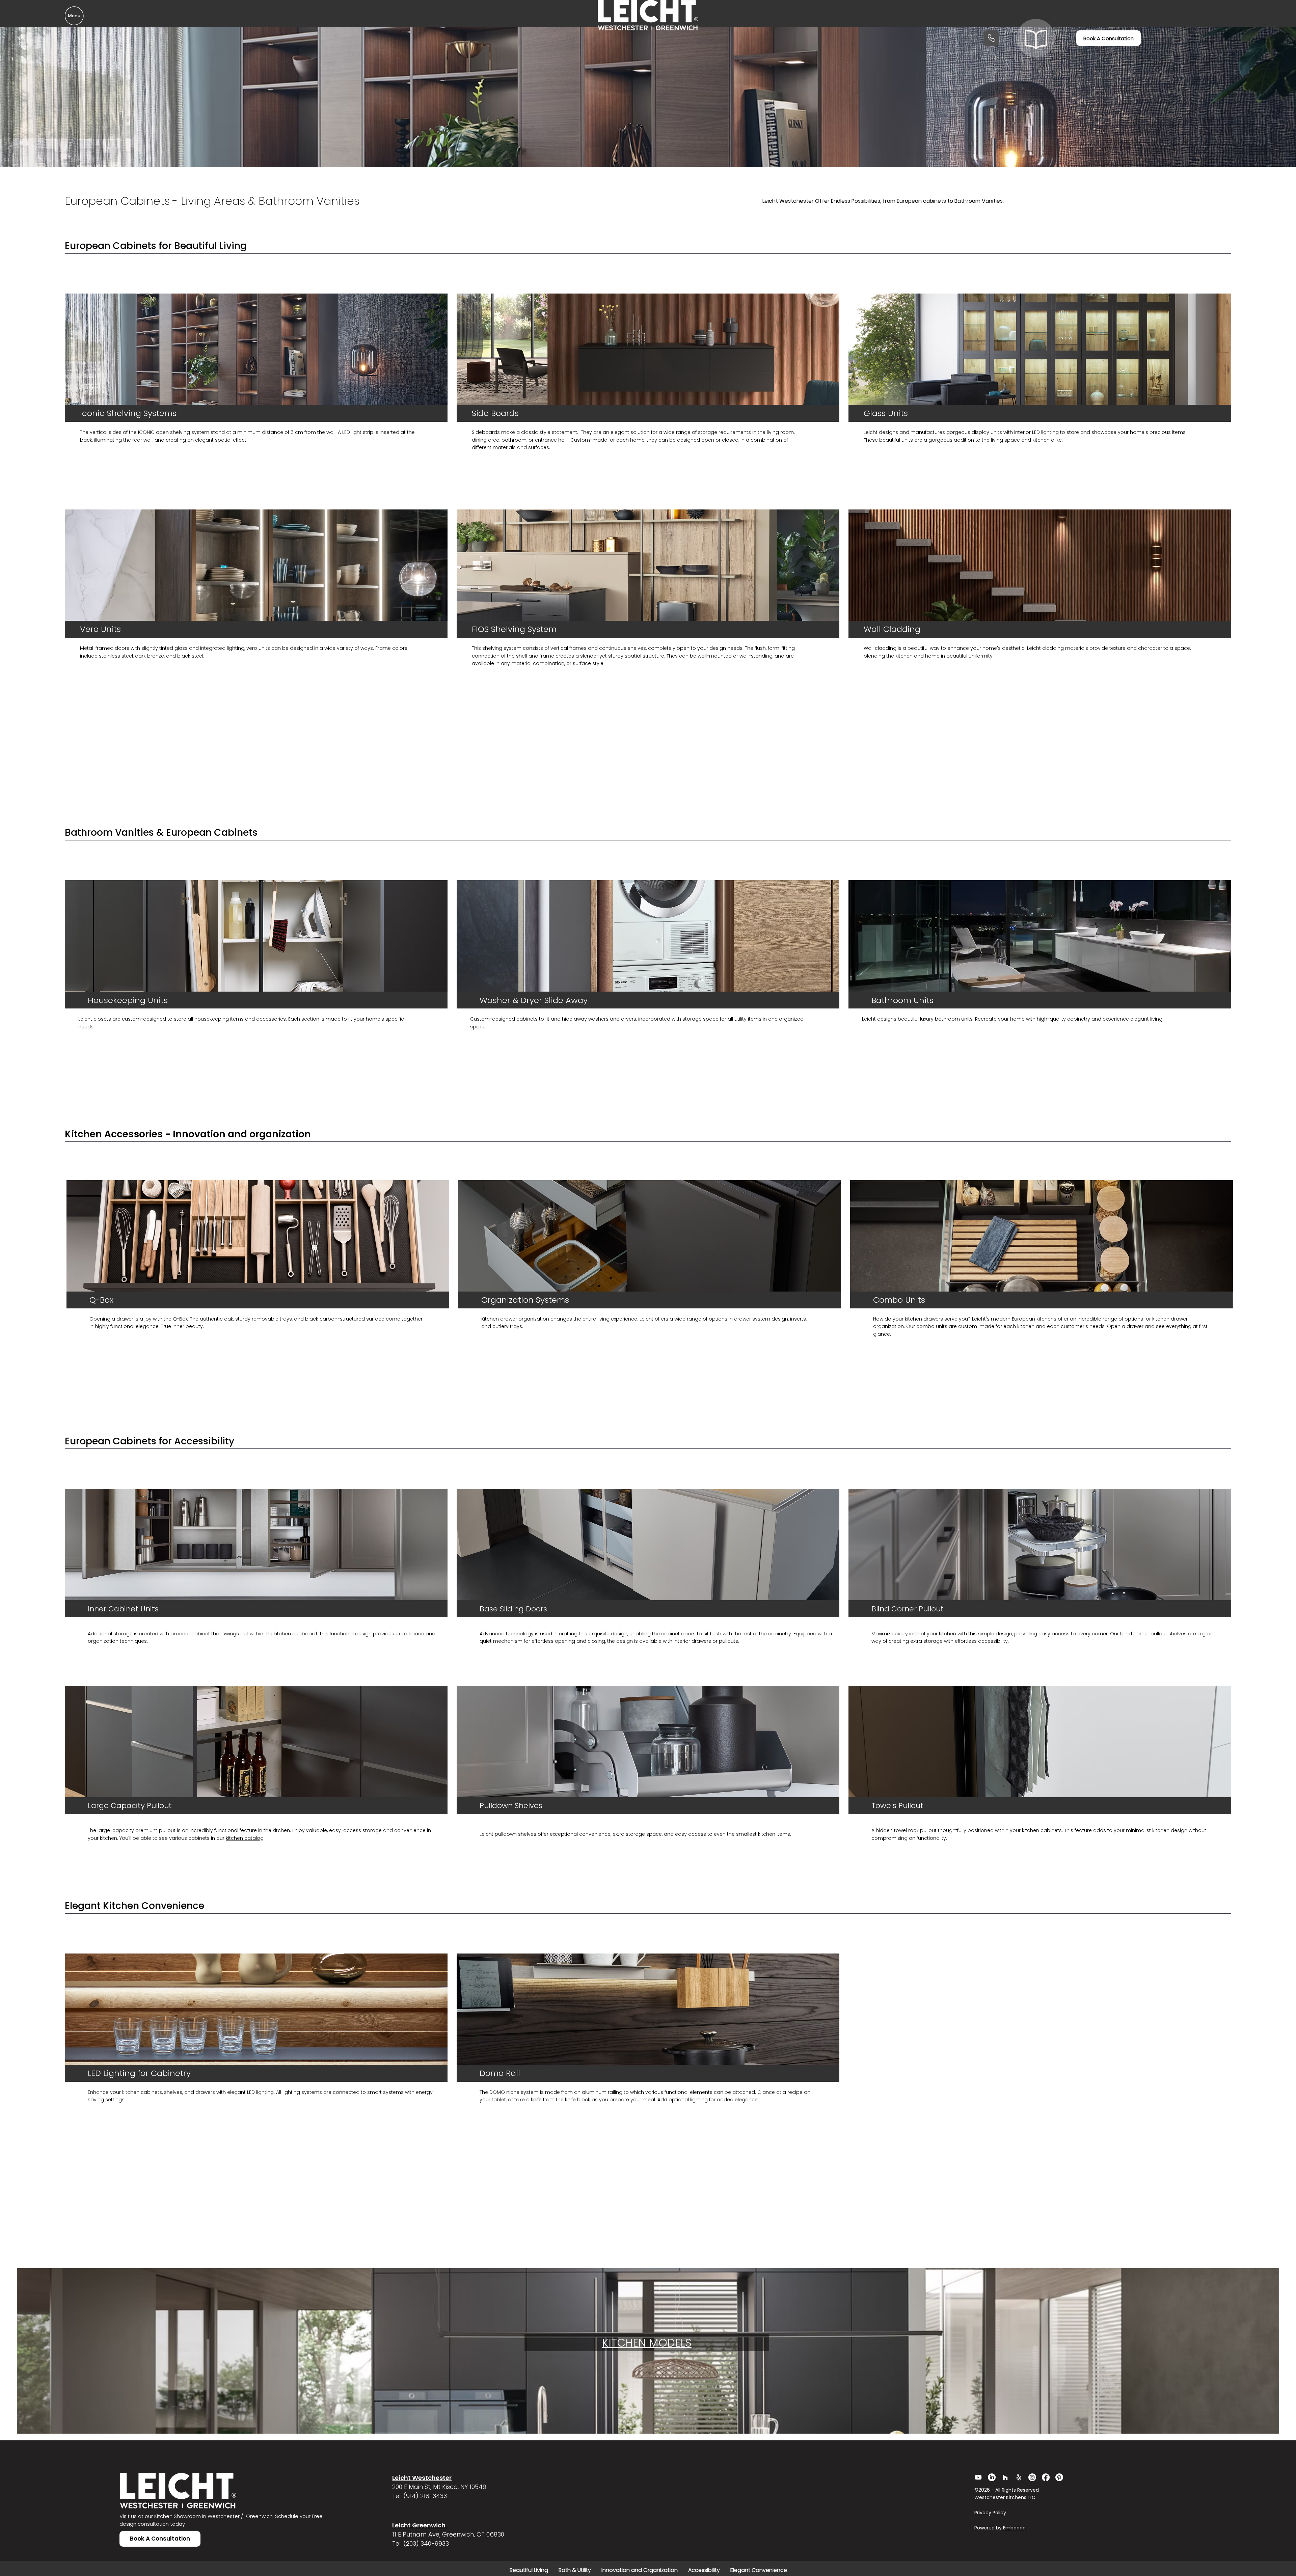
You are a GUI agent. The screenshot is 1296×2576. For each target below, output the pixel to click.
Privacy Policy (991, 2513)
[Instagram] (1032, 2477)
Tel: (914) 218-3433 (420, 2496)
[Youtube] (978, 2477)
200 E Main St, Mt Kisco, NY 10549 (439, 2487)
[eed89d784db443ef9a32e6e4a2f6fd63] (1005, 2477)
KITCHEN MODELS (647, 2343)
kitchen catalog (245, 1838)
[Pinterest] (1059, 2477)
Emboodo (1014, 2528)
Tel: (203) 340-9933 (421, 2543)
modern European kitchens (1024, 1319)
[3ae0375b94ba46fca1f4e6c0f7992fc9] (1019, 2477)
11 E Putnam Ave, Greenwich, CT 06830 (448, 2534)
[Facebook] (1046, 2477)
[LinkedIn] (992, 2477)
